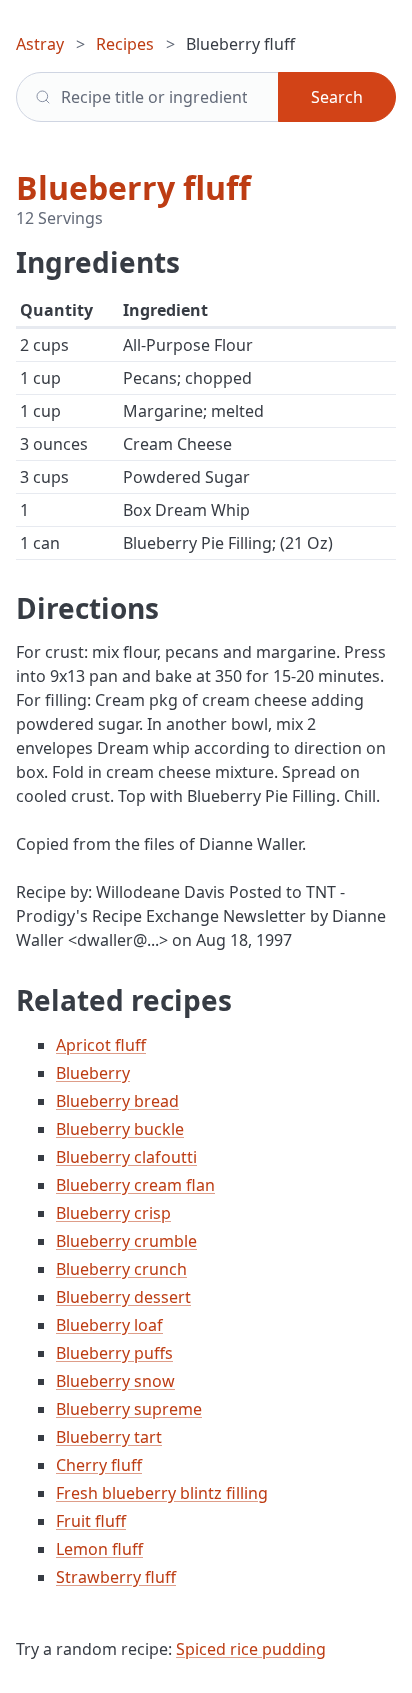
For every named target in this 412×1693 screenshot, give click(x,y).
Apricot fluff (101, 1045)
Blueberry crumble (126, 1241)
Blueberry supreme (129, 1409)
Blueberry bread (117, 1101)
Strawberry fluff (116, 1577)
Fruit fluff (91, 1521)
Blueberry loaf (109, 1325)
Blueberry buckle (120, 1129)
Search (337, 97)
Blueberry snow (115, 1381)
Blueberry (93, 1073)
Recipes (125, 44)
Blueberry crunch (121, 1269)
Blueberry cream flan (135, 1185)
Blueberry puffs (114, 1353)
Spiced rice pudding (251, 1649)
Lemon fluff (99, 1549)
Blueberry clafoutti (126, 1157)
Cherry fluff (99, 1465)
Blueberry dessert (123, 1297)
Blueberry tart (109, 1437)
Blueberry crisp (113, 1213)
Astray (40, 44)
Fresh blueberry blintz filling (162, 1493)
